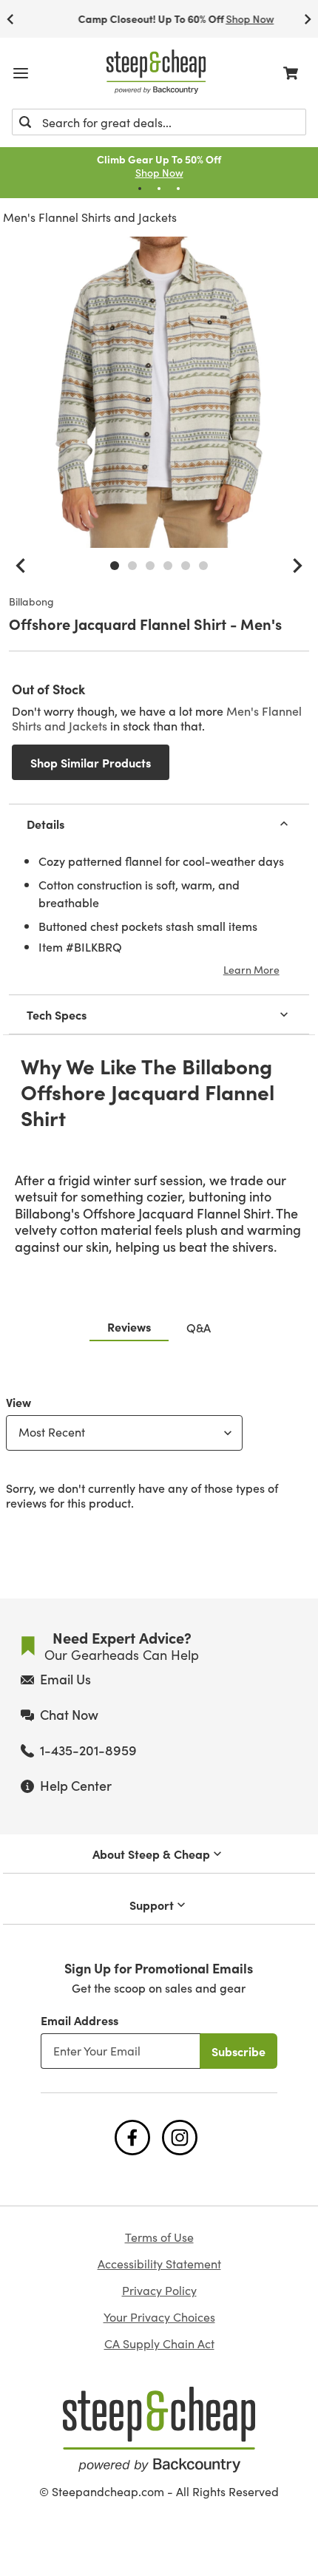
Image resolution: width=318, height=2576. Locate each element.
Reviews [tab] (129, 1326)
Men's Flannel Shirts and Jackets (90, 217)
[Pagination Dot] (140, 189)
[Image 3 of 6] (150, 566)
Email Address (79, 2020)
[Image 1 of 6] (115, 566)
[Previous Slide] (10, 19)
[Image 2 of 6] (132, 566)
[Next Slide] (308, 19)
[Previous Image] (21, 566)
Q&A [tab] (199, 1327)
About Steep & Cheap (151, 1854)
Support (152, 1905)
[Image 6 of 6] (203, 566)
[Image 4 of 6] (168, 566)
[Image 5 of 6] (186, 566)
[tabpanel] (159, 1449)
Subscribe (238, 2051)
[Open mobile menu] (21, 73)
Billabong (31, 602)
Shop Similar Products (91, 762)
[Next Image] (297, 566)
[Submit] (25, 122)
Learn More (251, 969)
